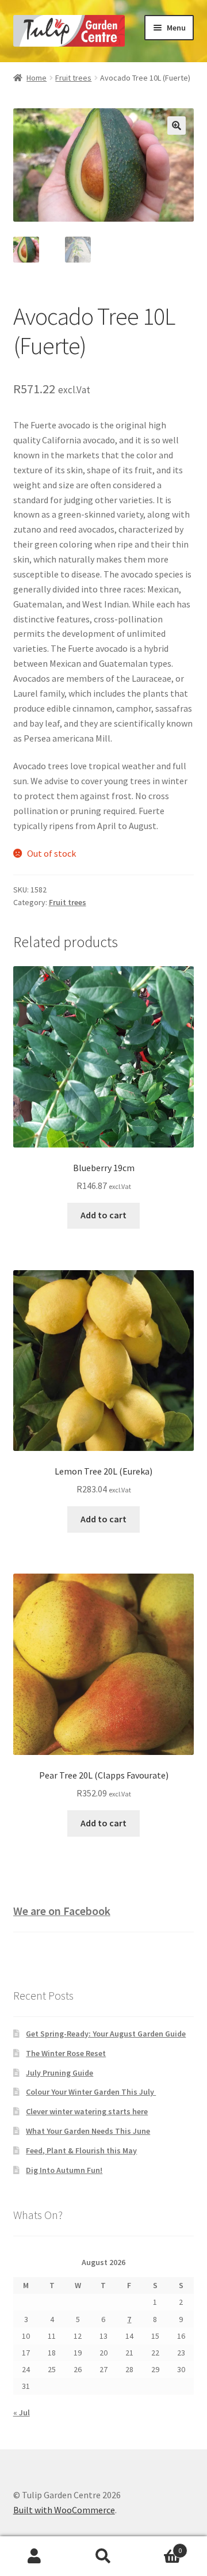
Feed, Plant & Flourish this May (81, 2151)
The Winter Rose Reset (66, 2053)
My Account (34, 2556)
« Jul (22, 2412)
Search (103, 2556)
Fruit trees (73, 78)
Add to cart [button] (103, 1215)
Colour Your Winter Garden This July (91, 2092)
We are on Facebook (62, 1911)
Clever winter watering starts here (87, 2111)
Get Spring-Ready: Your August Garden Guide (106, 2034)
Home (37, 78)
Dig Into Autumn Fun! (64, 2170)
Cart (160, 2546)
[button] (177, 126)
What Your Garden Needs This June (88, 2131)
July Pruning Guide (60, 2073)
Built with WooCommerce (64, 2510)
